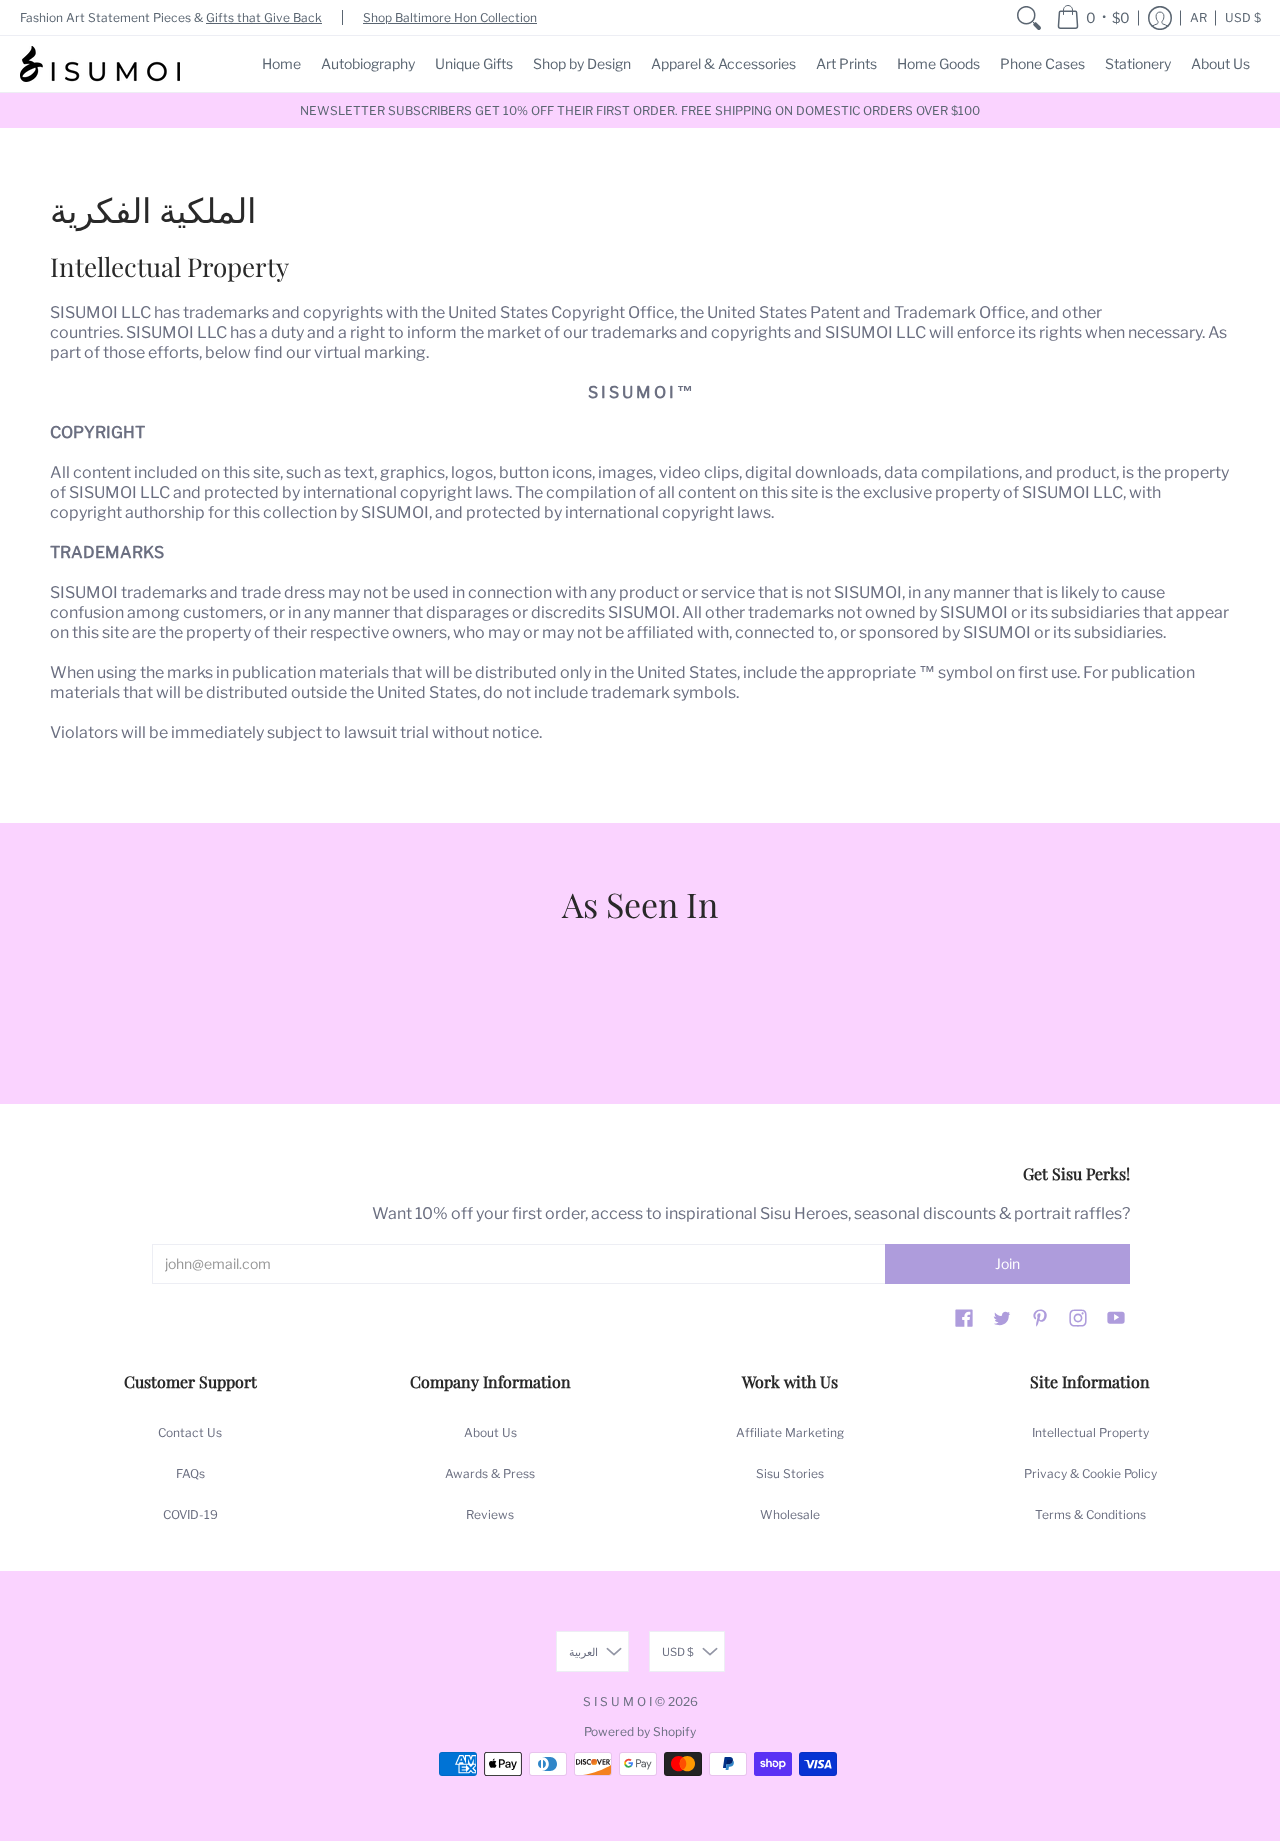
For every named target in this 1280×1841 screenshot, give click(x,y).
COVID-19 (190, 1514)
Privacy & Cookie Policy (1090, 1473)
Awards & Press (490, 1473)
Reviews (490, 1514)
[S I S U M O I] (100, 64)
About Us (490, 1432)
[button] (1093, 17)
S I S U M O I (617, 1701)
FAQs (190, 1473)
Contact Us (190, 1432)
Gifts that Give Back (264, 17)
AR (1198, 17)
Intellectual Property (1090, 1432)
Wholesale (790, 1514)
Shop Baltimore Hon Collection (450, 17)
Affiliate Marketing (790, 1432)
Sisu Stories (790, 1473)
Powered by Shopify (640, 1731)
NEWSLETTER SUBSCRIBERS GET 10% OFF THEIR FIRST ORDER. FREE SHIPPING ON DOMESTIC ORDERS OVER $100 (640, 110)
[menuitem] (1029, 17)
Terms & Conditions (1090, 1514)
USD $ (1243, 17)
